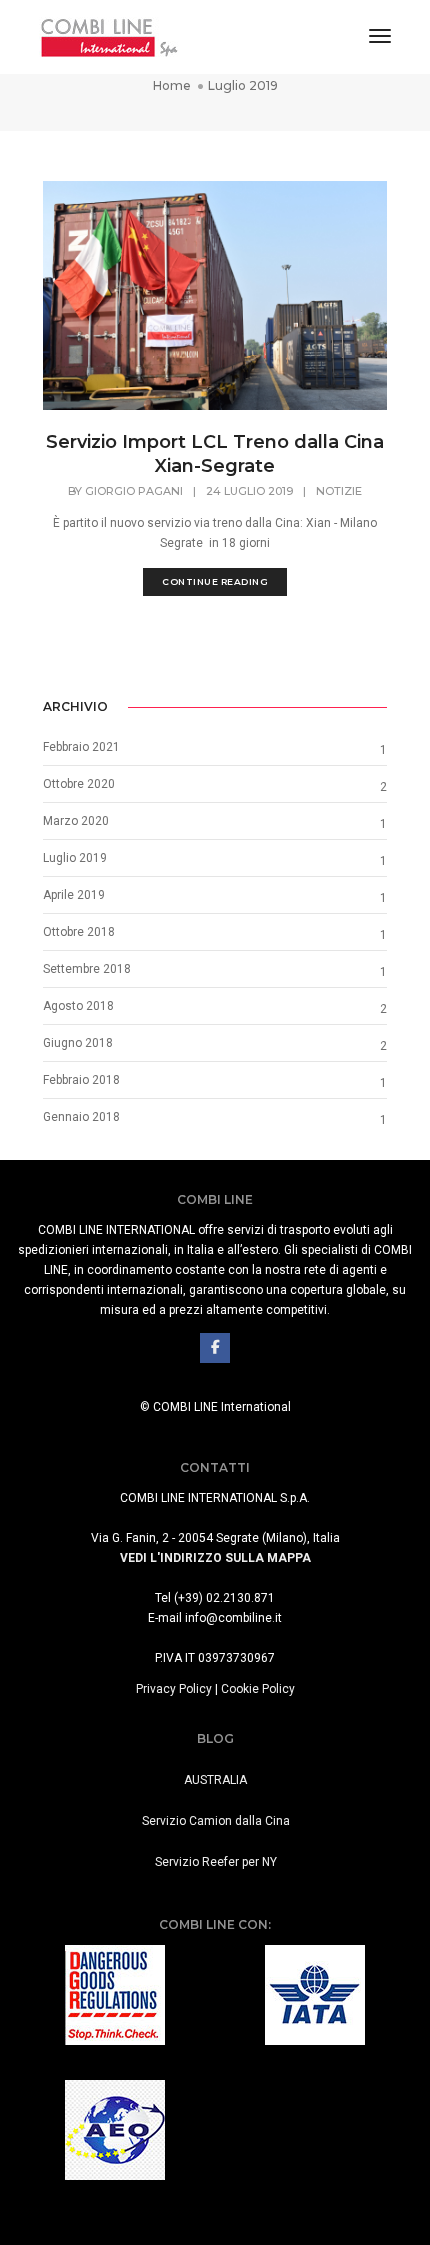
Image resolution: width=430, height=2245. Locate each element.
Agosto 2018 (78, 1006)
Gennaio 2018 (81, 1117)
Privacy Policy (174, 1689)
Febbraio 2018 (81, 1080)
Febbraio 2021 (81, 747)
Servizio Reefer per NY (216, 1862)
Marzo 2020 (76, 821)
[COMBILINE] (109, 36)
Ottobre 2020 (79, 784)
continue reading (215, 581)
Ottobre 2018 (79, 932)
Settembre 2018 (87, 969)
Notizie (339, 491)
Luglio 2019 (75, 858)
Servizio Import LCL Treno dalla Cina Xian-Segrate (215, 454)
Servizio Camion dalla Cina (216, 1821)
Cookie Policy (258, 1689)
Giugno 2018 (78, 1043)
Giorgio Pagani (134, 491)
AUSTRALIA (215, 1780)
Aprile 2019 (74, 895)
